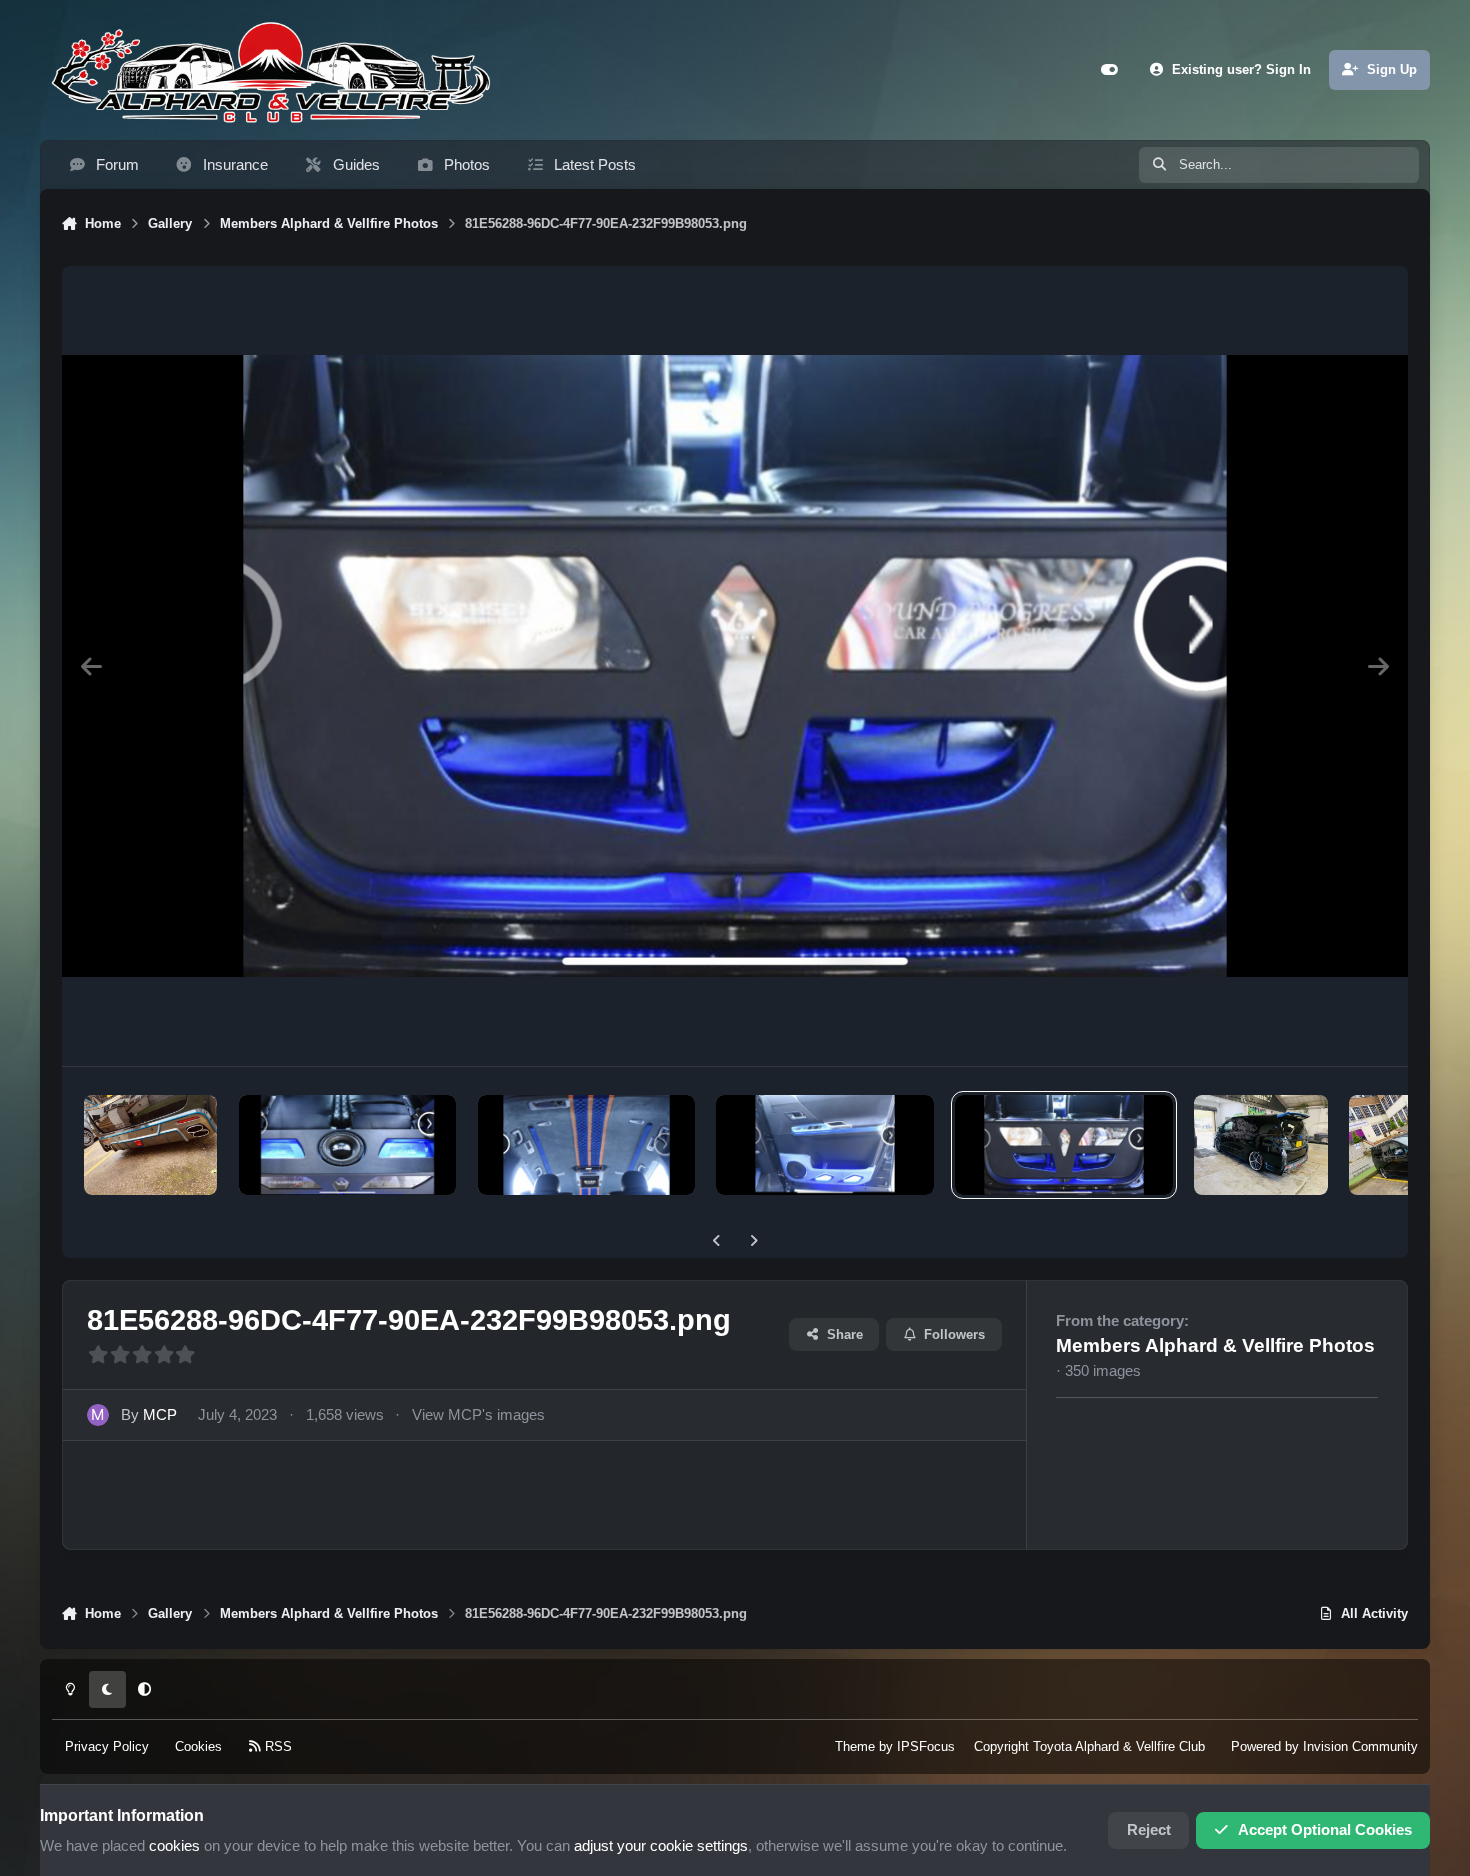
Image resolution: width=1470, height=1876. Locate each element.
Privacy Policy (107, 1746)
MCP (160, 1415)
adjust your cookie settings (661, 1846)
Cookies (198, 1746)
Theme (855, 1746)
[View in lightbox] (735, 666)
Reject (1149, 1830)
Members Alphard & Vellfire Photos (1215, 1345)
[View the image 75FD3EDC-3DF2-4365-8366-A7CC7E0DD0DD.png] (586, 1145)
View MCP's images (478, 1415)
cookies (174, 1846)
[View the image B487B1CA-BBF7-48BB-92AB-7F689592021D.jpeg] (1260, 1145)
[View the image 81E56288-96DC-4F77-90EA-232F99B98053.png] (1063, 1145)
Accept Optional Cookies (1325, 1830)
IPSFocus (926, 1746)
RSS (276, 1746)
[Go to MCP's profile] (98, 1415)
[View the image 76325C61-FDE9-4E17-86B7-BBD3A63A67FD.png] (824, 1145)
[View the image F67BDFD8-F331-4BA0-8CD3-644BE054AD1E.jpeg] (150, 1145)
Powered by (1324, 1746)
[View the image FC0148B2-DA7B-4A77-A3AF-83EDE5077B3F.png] (347, 1145)
